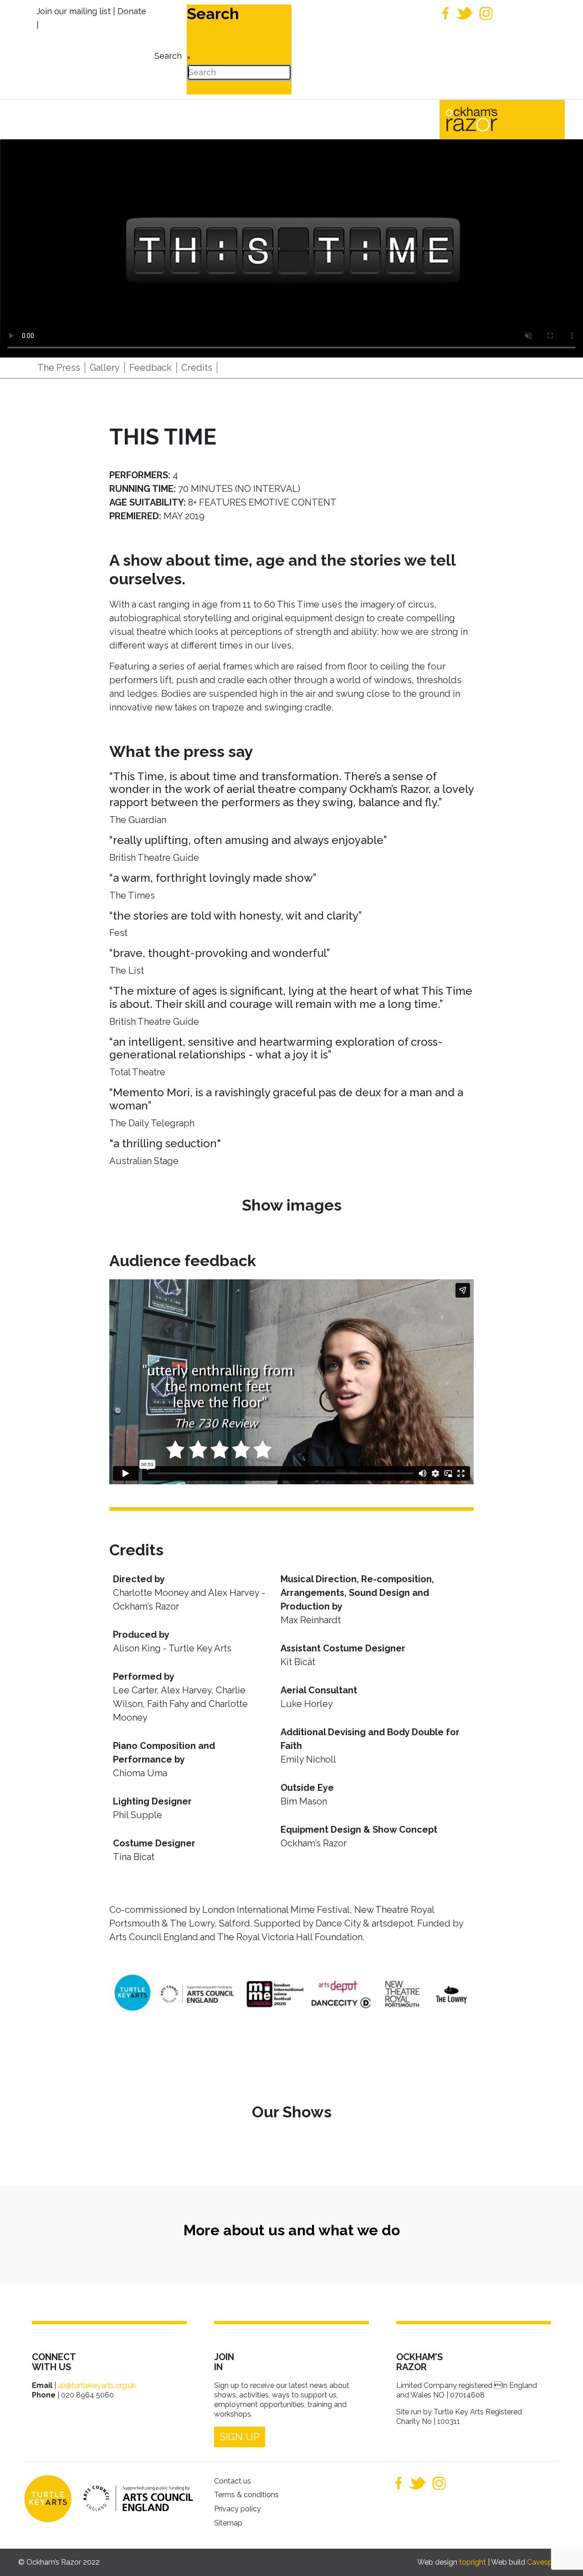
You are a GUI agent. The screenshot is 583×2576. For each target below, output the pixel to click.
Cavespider (546, 2562)
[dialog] (167, 49)
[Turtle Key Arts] (48, 2499)
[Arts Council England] (133, 2498)
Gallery (105, 368)
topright (473, 2562)
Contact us (233, 2481)
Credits (197, 368)
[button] (563, 2556)
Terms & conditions (246, 2495)
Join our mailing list (74, 11)
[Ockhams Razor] (491, 118)
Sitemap (228, 2523)
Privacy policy (238, 2509)
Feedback (151, 368)
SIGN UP (240, 2437)
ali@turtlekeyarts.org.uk (97, 2385)
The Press (59, 368)
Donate (132, 11)
